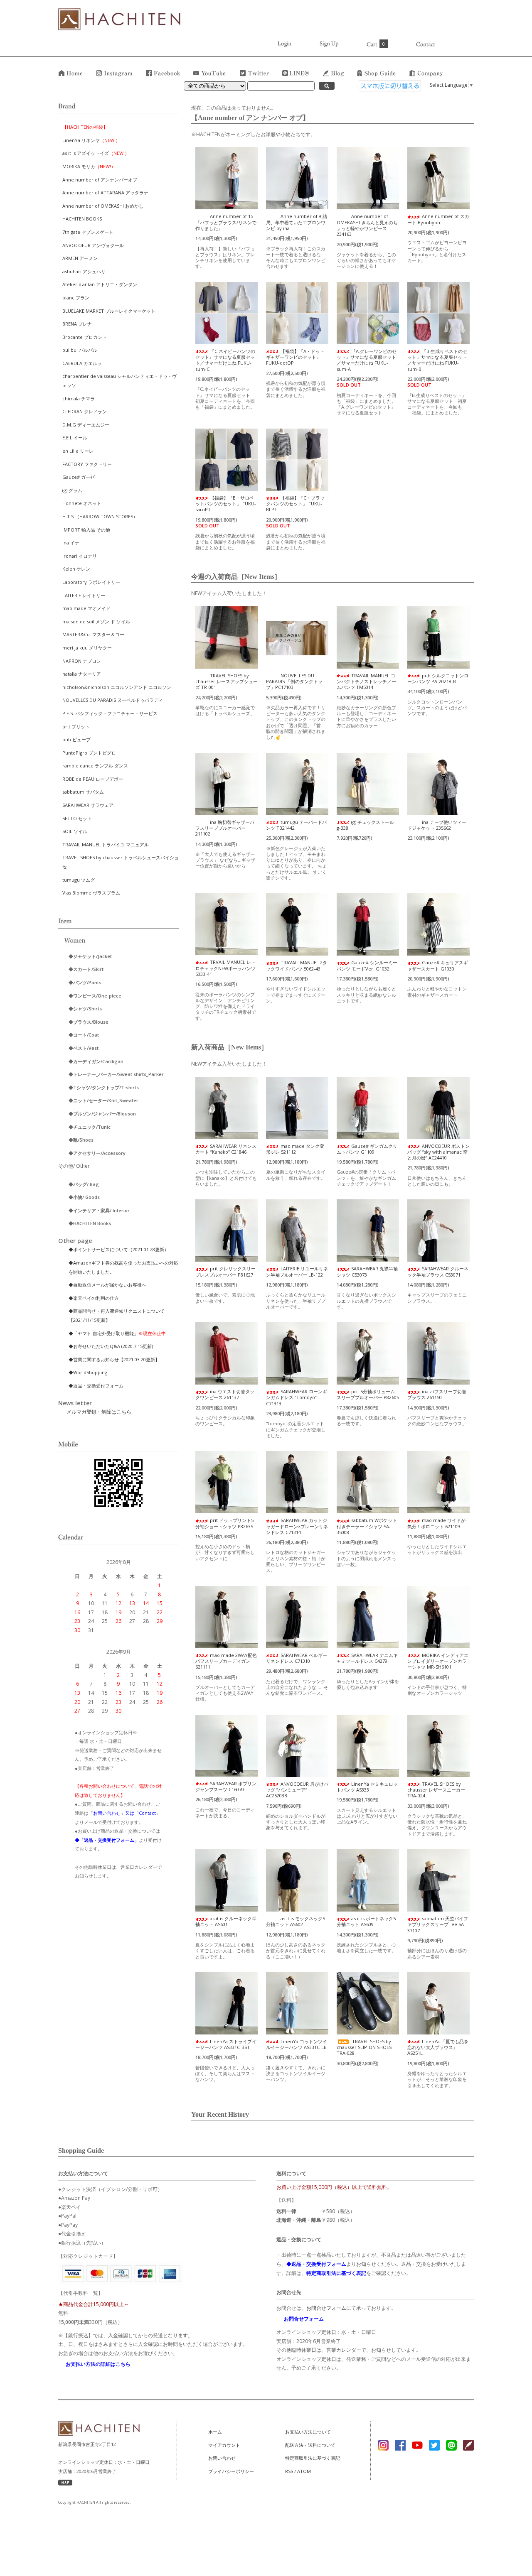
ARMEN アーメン (80, 258)
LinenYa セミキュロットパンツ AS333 (367, 1787)
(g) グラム (72, 490)
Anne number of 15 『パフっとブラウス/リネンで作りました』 (226, 222)
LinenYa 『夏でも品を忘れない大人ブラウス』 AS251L (438, 2047)
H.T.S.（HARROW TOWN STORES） (100, 516)
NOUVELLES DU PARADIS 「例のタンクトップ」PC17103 (294, 681)
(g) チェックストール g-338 (365, 825)
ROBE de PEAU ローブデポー (93, 779)
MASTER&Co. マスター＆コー (93, 634)
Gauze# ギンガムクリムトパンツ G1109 (367, 1149)
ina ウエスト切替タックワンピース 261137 (225, 1394)
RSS (289, 2471)
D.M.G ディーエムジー (86, 425)
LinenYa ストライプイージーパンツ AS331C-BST (226, 2044)
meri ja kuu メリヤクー (87, 648)
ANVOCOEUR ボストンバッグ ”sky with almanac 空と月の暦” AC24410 (438, 1152)
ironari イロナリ (80, 556)
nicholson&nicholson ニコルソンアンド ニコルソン (117, 687)
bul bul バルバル (80, 350)
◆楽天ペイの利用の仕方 (94, 1298)
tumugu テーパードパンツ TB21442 (296, 825)
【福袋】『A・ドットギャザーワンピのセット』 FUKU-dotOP (295, 357)
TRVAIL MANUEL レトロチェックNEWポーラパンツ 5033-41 (225, 968)
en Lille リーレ (78, 451)
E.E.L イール (75, 438)
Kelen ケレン (76, 569)
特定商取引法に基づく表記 (313, 2458)
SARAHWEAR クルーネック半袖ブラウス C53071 (438, 1271)
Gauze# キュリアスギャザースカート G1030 (438, 965)
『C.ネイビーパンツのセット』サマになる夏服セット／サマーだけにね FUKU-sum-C (225, 360)
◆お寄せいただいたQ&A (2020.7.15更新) (111, 1346)
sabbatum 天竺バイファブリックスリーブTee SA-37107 (438, 1924)
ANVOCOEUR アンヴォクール (93, 245)
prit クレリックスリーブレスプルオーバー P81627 (225, 1271)
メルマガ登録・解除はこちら (99, 1412)
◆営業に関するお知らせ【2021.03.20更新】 (116, 1359)
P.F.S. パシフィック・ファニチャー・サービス (110, 713)
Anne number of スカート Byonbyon (438, 219)
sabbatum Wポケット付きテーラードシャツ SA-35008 (367, 1526)
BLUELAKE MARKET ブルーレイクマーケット (109, 311)
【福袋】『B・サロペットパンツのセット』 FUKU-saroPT (226, 504)
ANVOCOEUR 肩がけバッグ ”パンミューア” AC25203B (297, 1790)
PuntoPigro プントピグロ (89, 753)
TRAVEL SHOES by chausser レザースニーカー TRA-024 (436, 1790)
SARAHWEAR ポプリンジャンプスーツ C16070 (226, 1786)
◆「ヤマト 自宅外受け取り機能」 (117, 1333)
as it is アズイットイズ (96, 153)
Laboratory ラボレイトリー (91, 582)
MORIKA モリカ (89, 166)
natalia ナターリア (82, 674)
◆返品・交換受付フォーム (96, 1386)
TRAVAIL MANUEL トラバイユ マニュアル (106, 844)
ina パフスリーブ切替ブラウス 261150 (437, 1394)
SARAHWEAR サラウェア (88, 805)
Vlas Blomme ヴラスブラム (91, 893)
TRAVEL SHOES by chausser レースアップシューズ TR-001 (227, 681)
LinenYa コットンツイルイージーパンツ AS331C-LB (297, 2044)
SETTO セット (77, 818)
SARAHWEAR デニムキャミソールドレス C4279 (367, 1658)
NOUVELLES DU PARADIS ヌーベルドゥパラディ (113, 700)
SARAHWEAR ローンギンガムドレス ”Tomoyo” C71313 (297, 1397)
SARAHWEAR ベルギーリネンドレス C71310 (297, 1658)
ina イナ (71, 543)
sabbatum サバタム (83, 792)
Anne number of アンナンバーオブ (100, 180)
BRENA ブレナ (77, 324)
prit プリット (76, 727)
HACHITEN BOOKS (82, 219)
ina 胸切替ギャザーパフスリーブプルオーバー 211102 (225, 828)
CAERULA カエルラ (82, 363)
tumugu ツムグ (79, 880)
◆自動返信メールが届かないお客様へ (107, 1285)
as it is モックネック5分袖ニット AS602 (296, 1921)
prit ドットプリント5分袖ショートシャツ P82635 (224, 1523)
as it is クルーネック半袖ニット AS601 (226, 1921)
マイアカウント (224, 2445)
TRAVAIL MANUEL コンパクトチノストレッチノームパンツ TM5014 (366, 681)
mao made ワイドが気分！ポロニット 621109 (436, 1523)
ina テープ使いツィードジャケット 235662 (437, 825)
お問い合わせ (222, 2458)
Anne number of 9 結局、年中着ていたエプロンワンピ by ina (297, 222)
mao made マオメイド (86, 608)
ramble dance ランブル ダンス (95, 766)
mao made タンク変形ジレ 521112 (295, 1149)
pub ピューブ (76, 739)
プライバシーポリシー (231, 2471)
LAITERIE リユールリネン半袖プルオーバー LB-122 (297, 1271)
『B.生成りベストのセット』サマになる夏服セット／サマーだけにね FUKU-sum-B (437, 360)
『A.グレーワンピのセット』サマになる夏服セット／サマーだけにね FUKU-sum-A (367, 360)
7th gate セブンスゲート (88, 232)
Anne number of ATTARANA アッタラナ (105, 192)
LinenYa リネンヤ (91, 140)
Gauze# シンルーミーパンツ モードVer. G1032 (367, 965)
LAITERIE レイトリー (84, 595)
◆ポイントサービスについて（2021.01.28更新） (119, 1249)
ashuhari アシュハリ (84, 271)
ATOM (304, 2471)
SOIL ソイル (75, 831)
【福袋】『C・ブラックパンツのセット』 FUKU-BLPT (295, 504)
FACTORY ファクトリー (87, 464)
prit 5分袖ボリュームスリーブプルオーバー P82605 (368, 1394)
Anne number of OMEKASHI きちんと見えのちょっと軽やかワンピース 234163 (367, 225)
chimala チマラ (79, 398)
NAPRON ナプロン (82, 661)
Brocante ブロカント (85, 337)
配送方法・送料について (310, 2445)
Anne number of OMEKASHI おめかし (103, 206)
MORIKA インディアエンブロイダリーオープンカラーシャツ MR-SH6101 (438, 1661)
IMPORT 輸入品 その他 (86, 530)
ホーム (215, 2432)
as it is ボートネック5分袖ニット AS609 (366, 1921)
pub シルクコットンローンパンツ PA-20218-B (438, 678)
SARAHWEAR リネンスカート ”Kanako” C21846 (226, 1149)
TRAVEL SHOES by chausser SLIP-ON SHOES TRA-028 (364, 2047)
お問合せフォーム (326, 2308)
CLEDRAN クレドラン (85, 411)
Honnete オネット (82, 503)
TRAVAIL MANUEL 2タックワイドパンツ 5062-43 (297, 965)
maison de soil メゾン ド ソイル (96, 621)
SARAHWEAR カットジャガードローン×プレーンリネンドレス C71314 (297, 1526)
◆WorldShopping (88, 1372)
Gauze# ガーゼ (79, 477)
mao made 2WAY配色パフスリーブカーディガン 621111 (226, 1661)
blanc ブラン (76, 298)
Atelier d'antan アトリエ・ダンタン (100, 284)
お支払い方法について (308, 2432)
